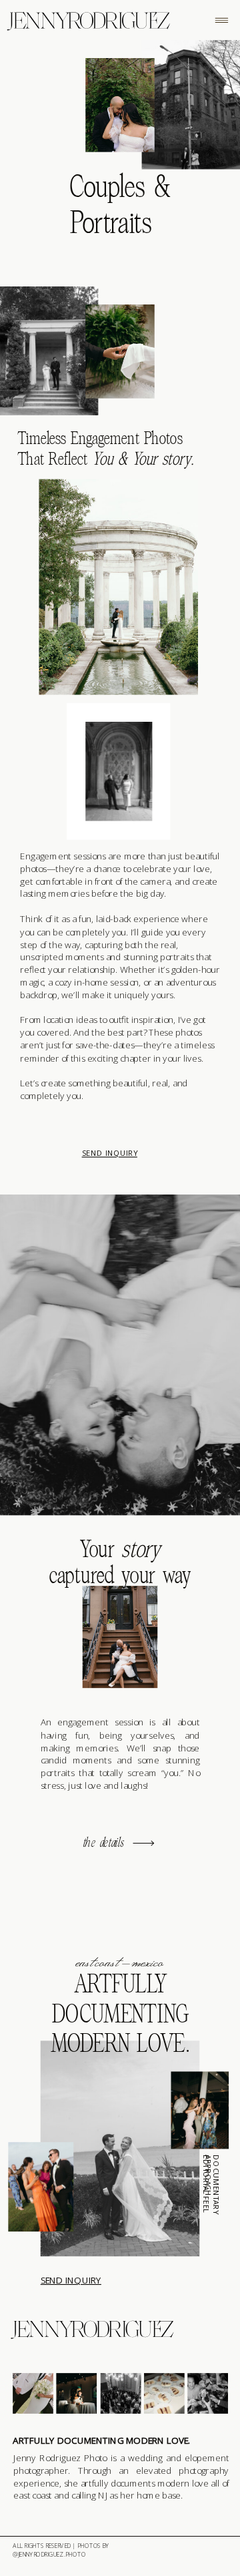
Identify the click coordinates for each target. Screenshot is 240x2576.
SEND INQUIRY (110, 1153)
